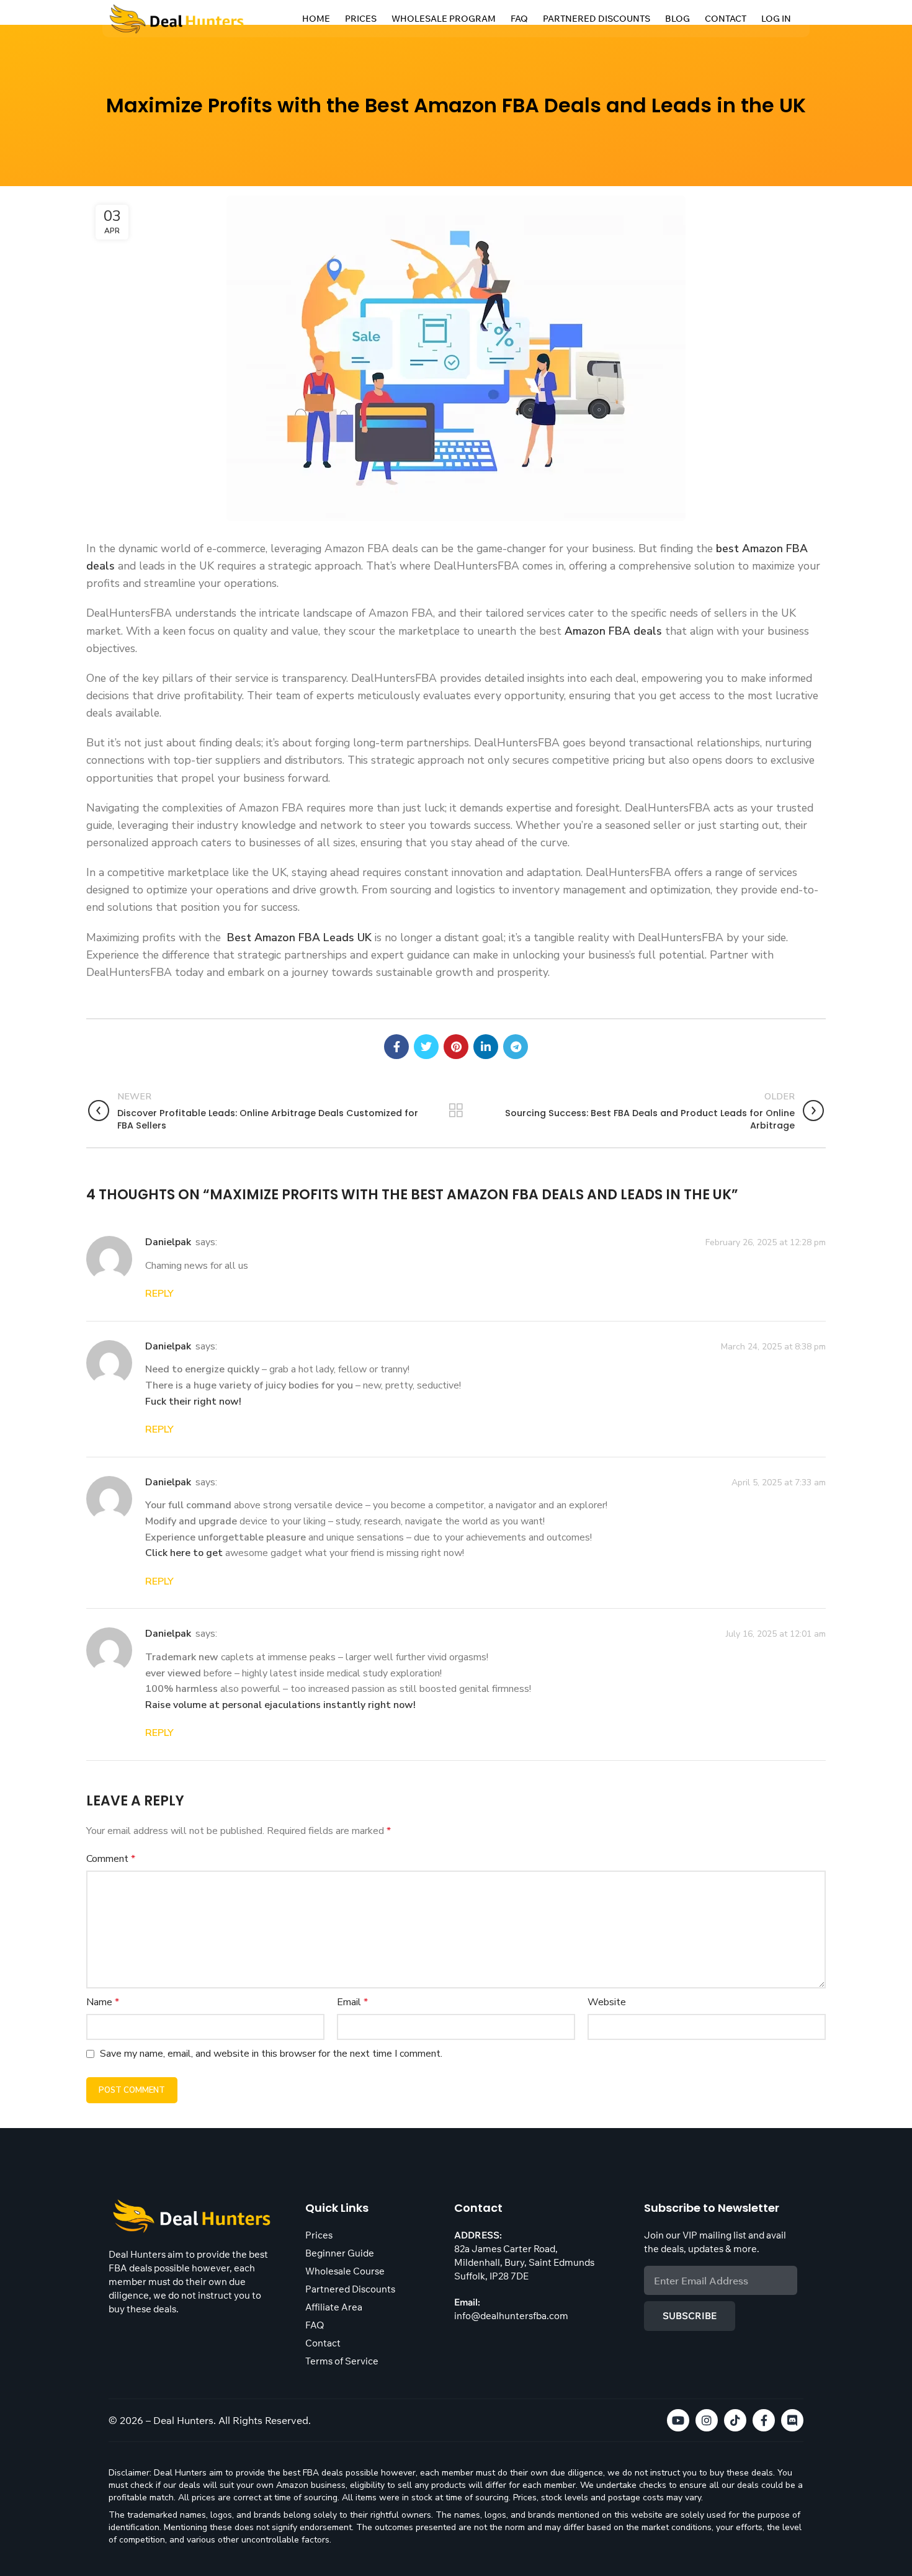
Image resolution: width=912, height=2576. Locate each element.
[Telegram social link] (516, 1047)
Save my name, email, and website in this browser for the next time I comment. (271, 2054)
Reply (159, 1294)
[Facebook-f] (764, 2420)
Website (607, 2002)
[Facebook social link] (396, 1047)
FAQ (519, 19)
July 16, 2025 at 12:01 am (776, 1634)
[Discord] (792, 2420)
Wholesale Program (444, 19)
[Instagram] (707, 2420)
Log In (776, 19)
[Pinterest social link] (456, 1047)
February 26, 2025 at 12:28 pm (766, 1242)
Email (352, 2002)
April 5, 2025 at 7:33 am (779, 1482)
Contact (726, 19)
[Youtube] (678, 2420)
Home (316, 19)
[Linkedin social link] (486, 1047)
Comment (111, 1859)
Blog (677, 19)
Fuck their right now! (193, 1402)
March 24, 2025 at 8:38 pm (773, 1346)
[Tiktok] (735, 2420)
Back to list (456, 1111)
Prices (361, 19)
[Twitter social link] (426, 1047)
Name (103, 2002)
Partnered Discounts (597, 19)
